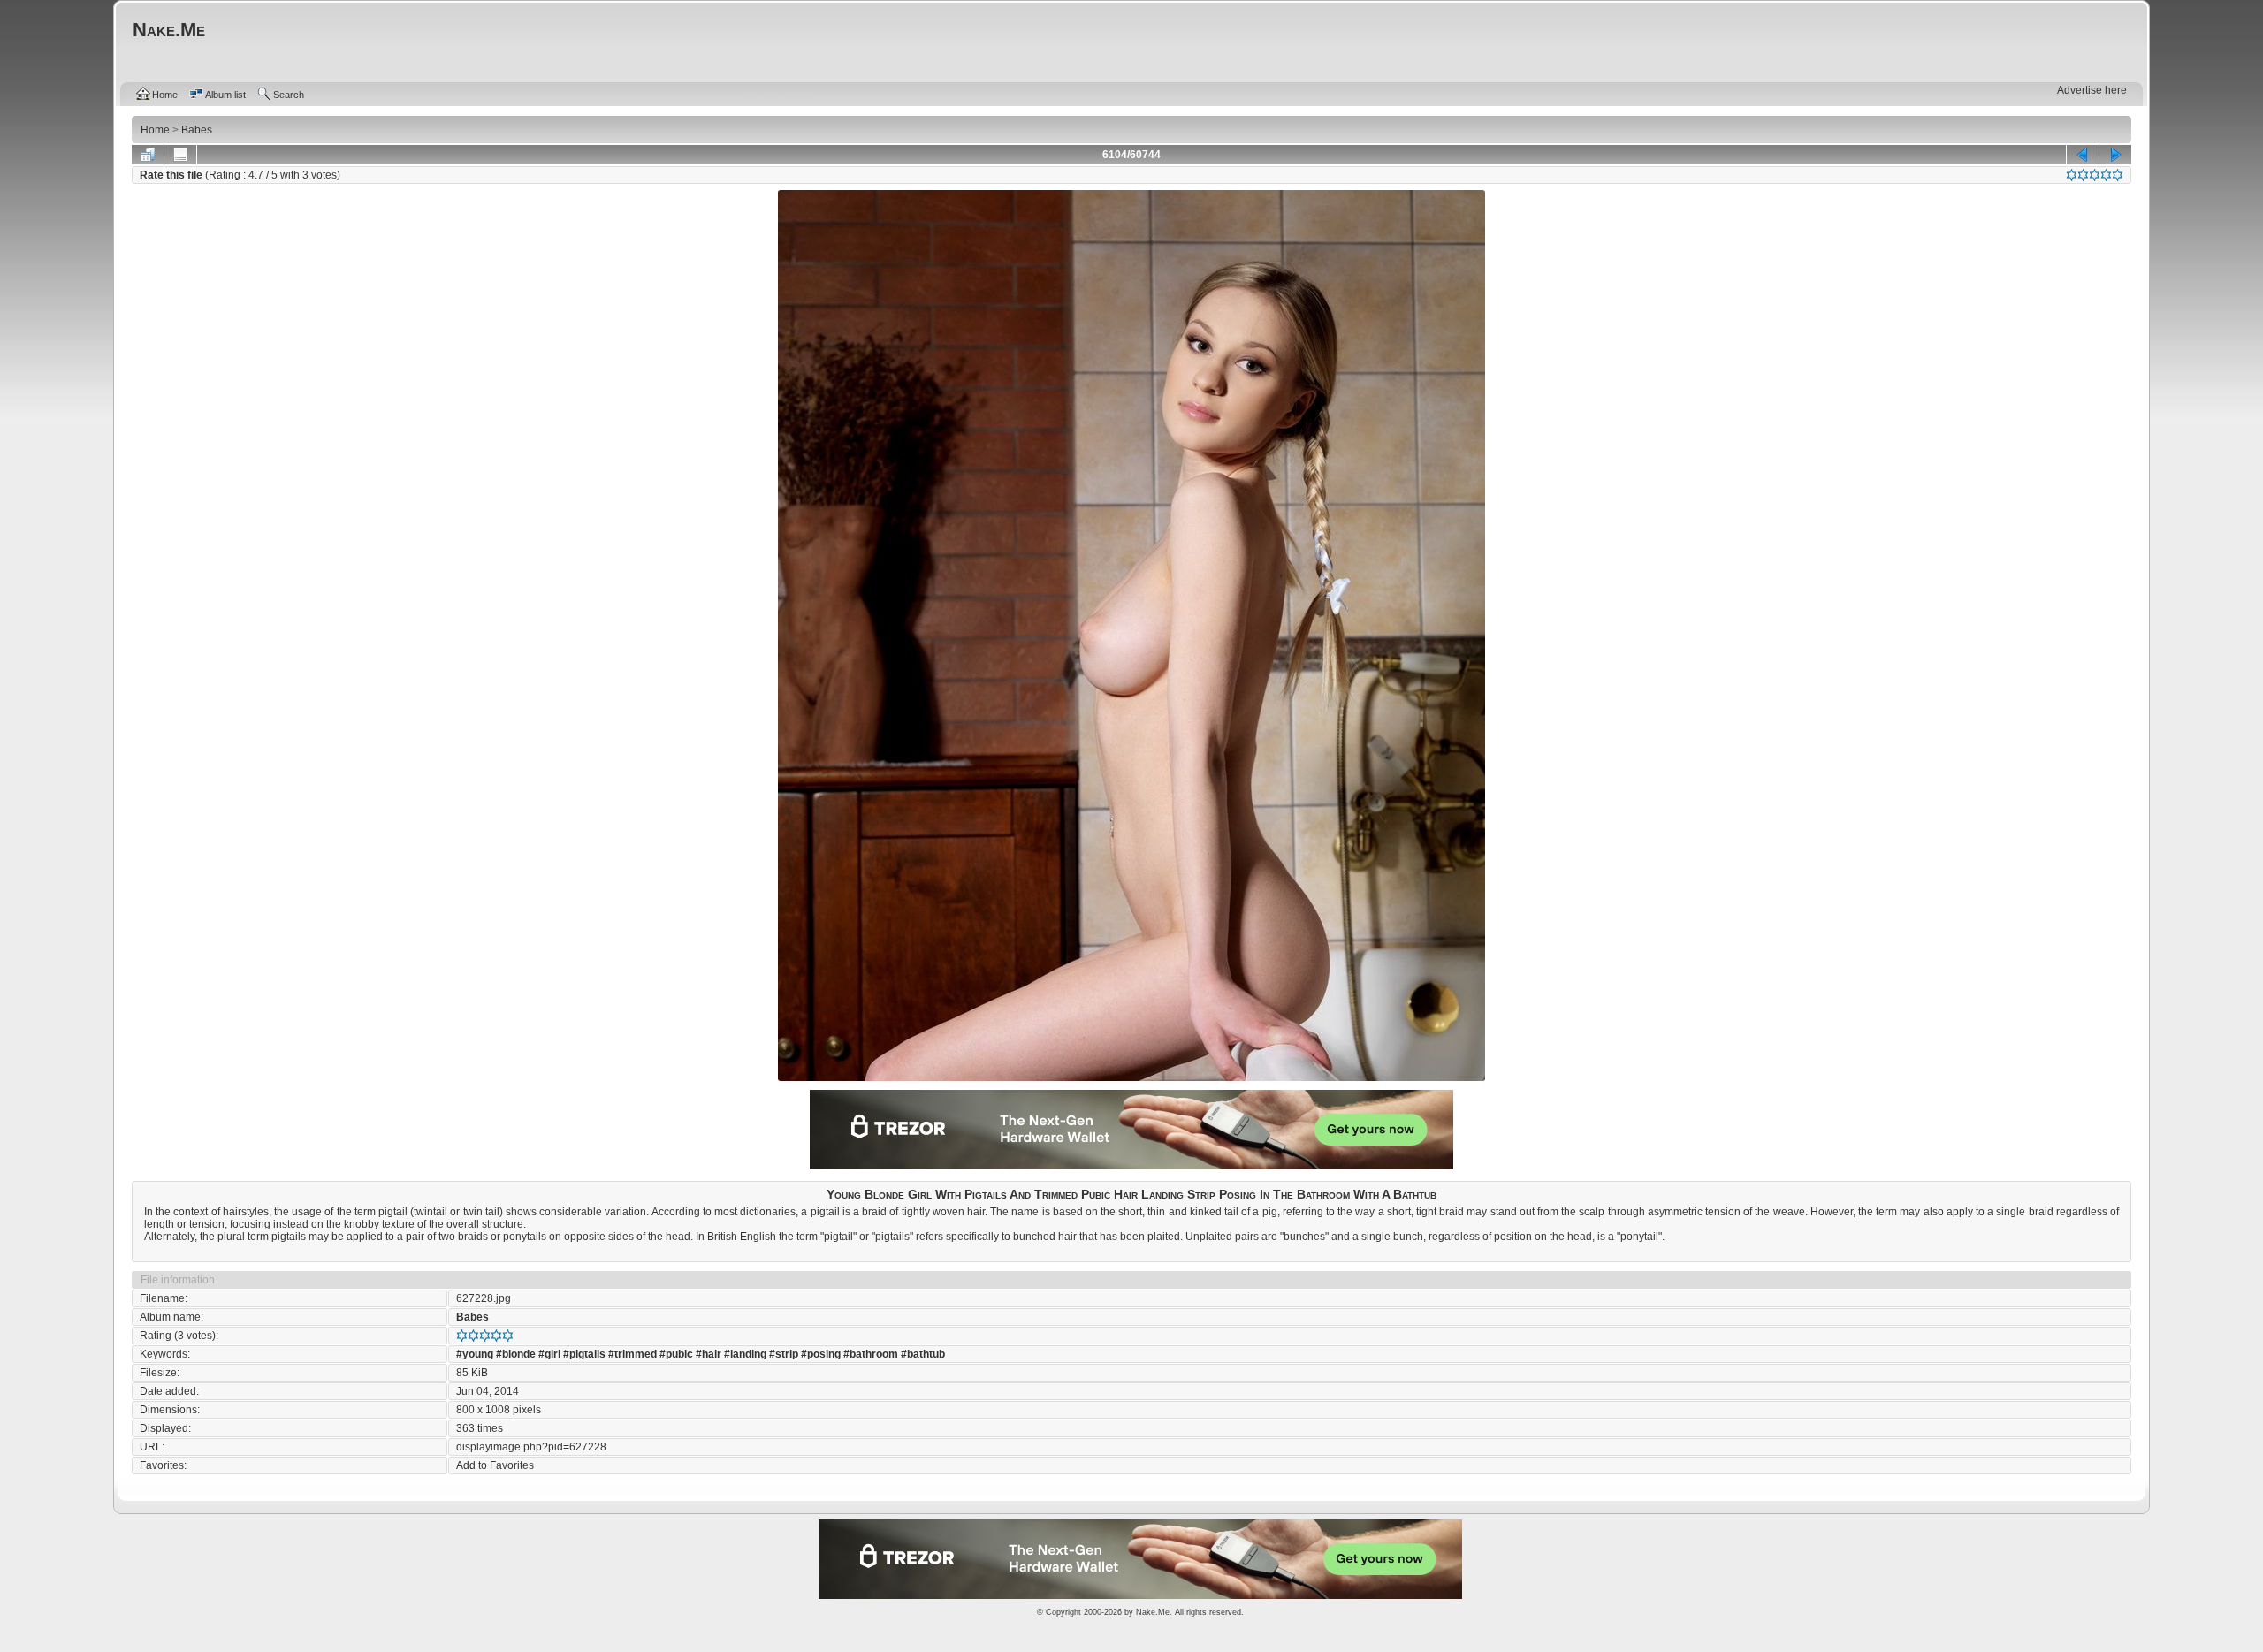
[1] (2072, 175)
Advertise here (2092, 90)
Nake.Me (1153, 1612)
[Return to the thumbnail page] (148, 155)
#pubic (676, 1354)
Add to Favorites (495, 1465)
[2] (2083, 175)
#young (475, 1354)
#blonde (516, 1354)
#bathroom (871, 1354)
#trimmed (632, 1354)
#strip (784, 1354)
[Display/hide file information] (180, 155)
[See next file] (2115, 155)
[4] (2106, 175)
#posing (821, 1354)
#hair (709, 1354)
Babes (472, 1317)
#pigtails (584, 1354)
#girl (549, 1354)
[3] (2095, 175)
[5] (2118, 175)
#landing (745, 1354)
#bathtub (923, 1354)
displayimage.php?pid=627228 (531, 1447)
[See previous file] (2083, 155)
